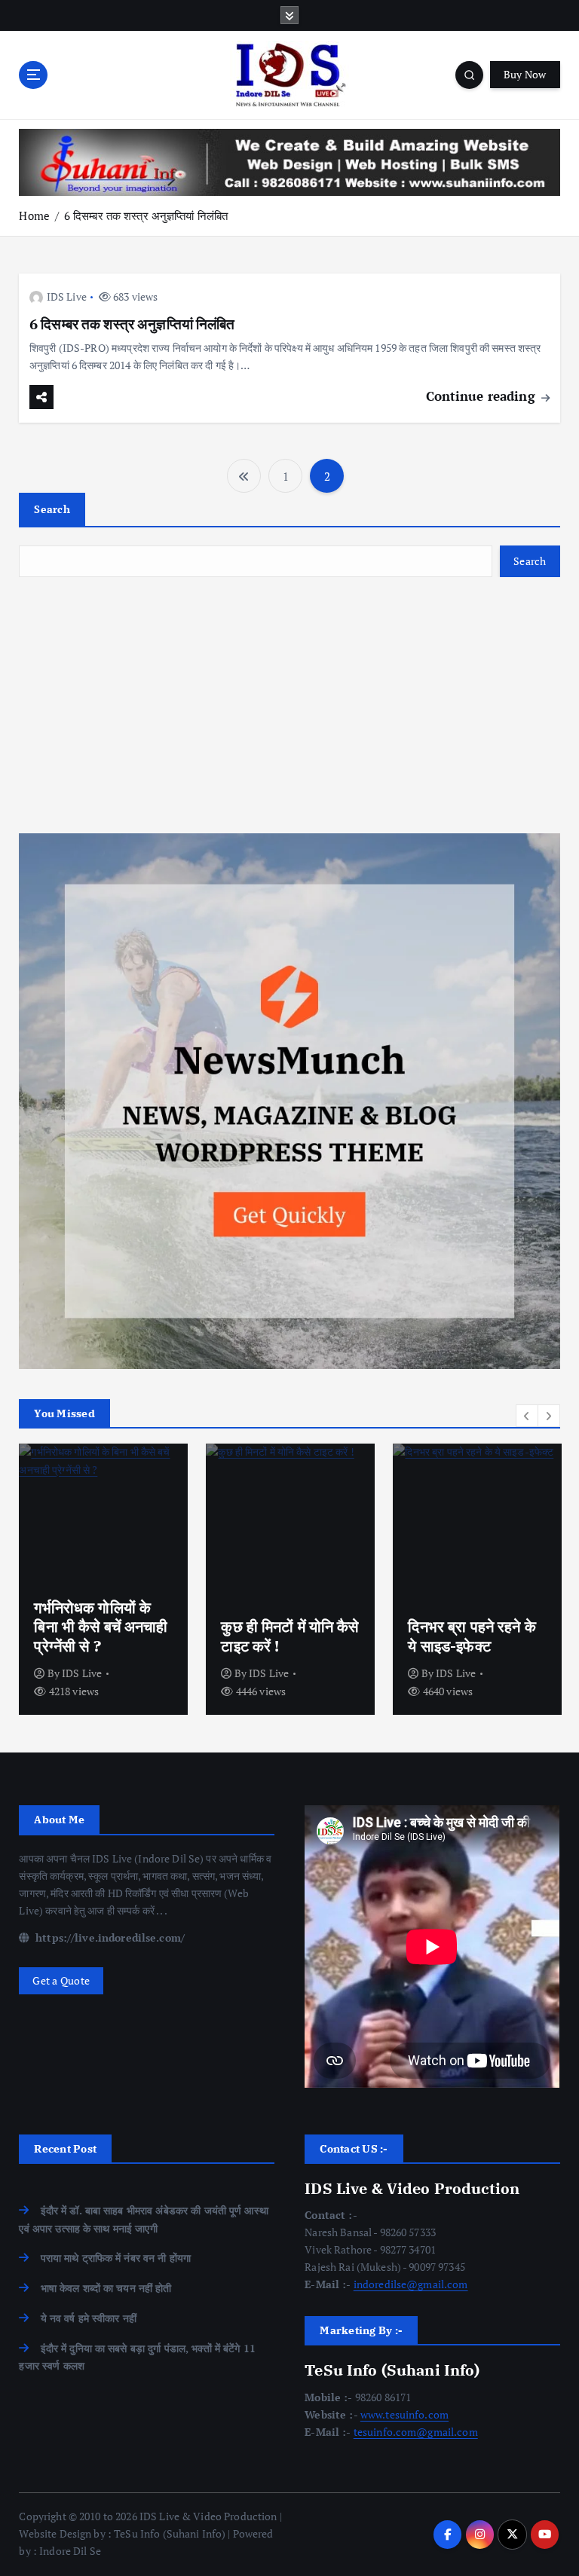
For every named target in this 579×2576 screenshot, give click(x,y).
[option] (103, 1579)
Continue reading (482, 396)
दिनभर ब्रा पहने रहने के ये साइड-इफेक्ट (472, 1636)
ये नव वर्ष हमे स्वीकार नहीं (89, 2318)
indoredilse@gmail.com (411, 2284)
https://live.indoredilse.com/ (109, 1938)
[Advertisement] (289, 705)
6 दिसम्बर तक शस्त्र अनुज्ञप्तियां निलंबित (146, 215)
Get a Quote (61, 1981)
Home (34, 215)
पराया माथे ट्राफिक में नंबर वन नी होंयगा (116, 2258)
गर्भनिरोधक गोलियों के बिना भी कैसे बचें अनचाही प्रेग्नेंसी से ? (101, 1627)
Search (52, 509)
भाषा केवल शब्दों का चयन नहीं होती (106, 2288)
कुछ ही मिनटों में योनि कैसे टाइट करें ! (289, 1636)
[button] (527, 1416)
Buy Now (525, 75)
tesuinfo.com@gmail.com (416, 2432)
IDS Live (67, 296)
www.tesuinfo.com (404, 2415)
